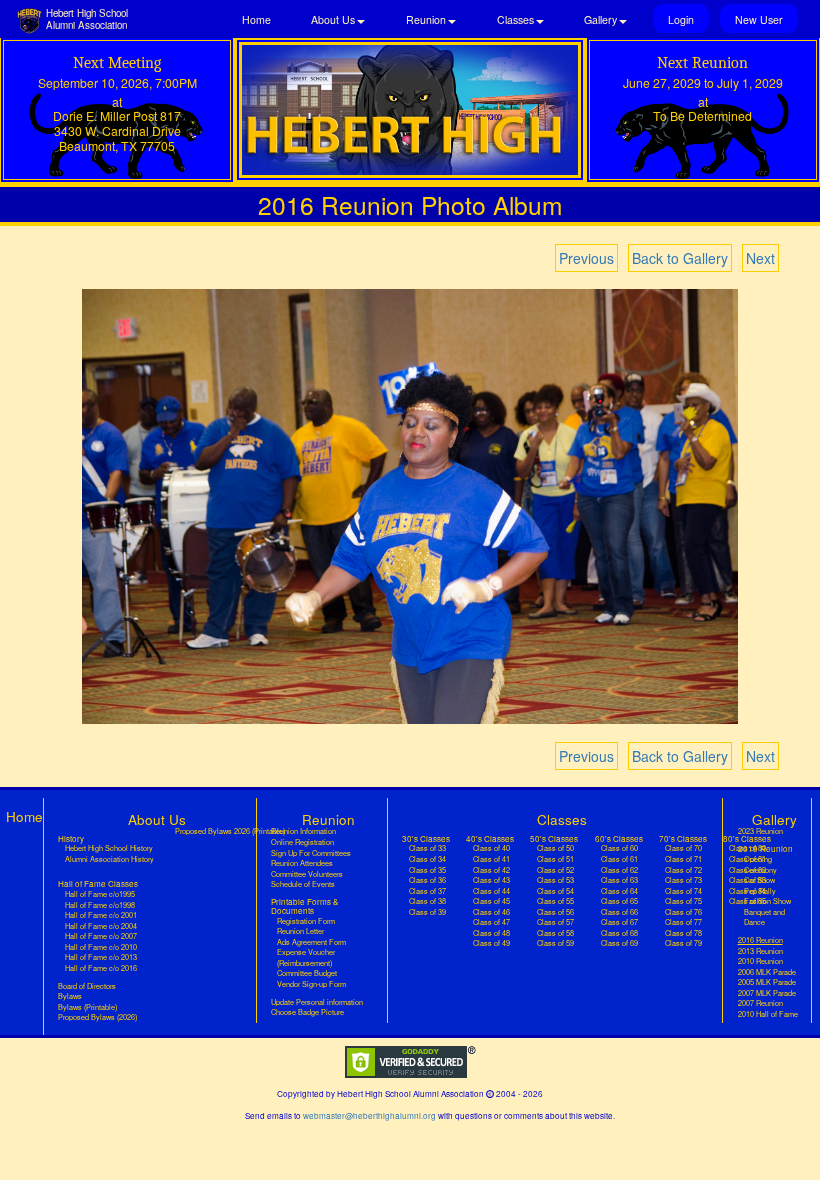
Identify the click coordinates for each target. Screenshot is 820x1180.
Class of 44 (491, 891)
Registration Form (306, 921)
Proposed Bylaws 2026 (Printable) (230, 831)
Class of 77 (683, 922)
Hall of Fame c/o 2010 (101, 947)
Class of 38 (427, 901)
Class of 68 (619, 933)
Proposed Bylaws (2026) (97, 1017)
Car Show (759, 880)
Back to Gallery (680, 258)
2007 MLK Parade (767, 993)
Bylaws (70, 996)
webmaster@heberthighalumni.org (369, 1115)
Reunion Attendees (302, 863)
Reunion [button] (426, 19)
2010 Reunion (760, 961)
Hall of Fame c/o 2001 (101, 915)
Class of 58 (555, 933)
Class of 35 (427, 870)
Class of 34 (427, 859)
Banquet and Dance (764, 917)
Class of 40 (491, 848)
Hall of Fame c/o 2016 (101, 968)
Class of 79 (683, 943)
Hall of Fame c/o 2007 (101, 936)
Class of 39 (427, 912)
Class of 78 (683, 933)
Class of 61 (619, 859)
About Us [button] (333, 19)
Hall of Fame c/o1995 (100, 894)
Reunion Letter (300, 931)
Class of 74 (683, 891)
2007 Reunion (760, 1003)
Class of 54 (555, 891)
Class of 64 (619, 891)
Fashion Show (767, 901)
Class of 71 (683, 859)
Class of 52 (555, 870)
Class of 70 (683, 848)
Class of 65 (619, 901)
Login (681, 19)
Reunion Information (303, 831)
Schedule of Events (303, 884)
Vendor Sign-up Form (311, 984)
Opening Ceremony (760, 864)
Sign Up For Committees (311, 853)
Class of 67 (619, 922)
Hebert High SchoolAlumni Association (87, 19)
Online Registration (302, 842)
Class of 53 (555, 880)
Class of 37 (427, 891)
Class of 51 (555, 859)
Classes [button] (515, 19)
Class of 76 (683, 912)
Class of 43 (491, 880)
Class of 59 (555, 943)
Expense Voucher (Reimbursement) (306, 957)
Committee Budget (307, 973)
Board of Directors (87, 986)
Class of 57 (555, 922)
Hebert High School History (109, 848)
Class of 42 (491, 870)
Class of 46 (491, 912)
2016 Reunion (770, 940)
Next (760, 258)
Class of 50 (555, 848)
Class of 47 (491, 922)
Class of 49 (491, 943)
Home (256, 19)
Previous (586, 258)
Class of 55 (555, 901)
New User (759, 19)
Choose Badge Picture (307, 1012)
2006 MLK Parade (767, 972)
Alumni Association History (109, 859)
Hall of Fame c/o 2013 (101, 957)
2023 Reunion (760, 831)
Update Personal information (317, 1002)
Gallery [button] (600, 19)
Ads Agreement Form (311, 942)
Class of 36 (427, 880)
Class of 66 (619, 912)
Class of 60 (619, 848)
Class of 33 (427, 848)
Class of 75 (683, 901)
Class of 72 (683, 870)
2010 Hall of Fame (768, 1014)
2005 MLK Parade (767, 982)
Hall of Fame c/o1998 (100, 905)
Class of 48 (491, 933)
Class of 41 (491, 859)
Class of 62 (619, 870)
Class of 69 (619, 943)
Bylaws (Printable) (87, 1007)
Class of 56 (555, 912)
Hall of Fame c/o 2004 (101, 926)
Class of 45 (491, 901)
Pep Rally (760, 891)
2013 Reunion (760, 951)
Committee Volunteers (307, 874)
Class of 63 (619, 880)
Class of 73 (683, 880)
